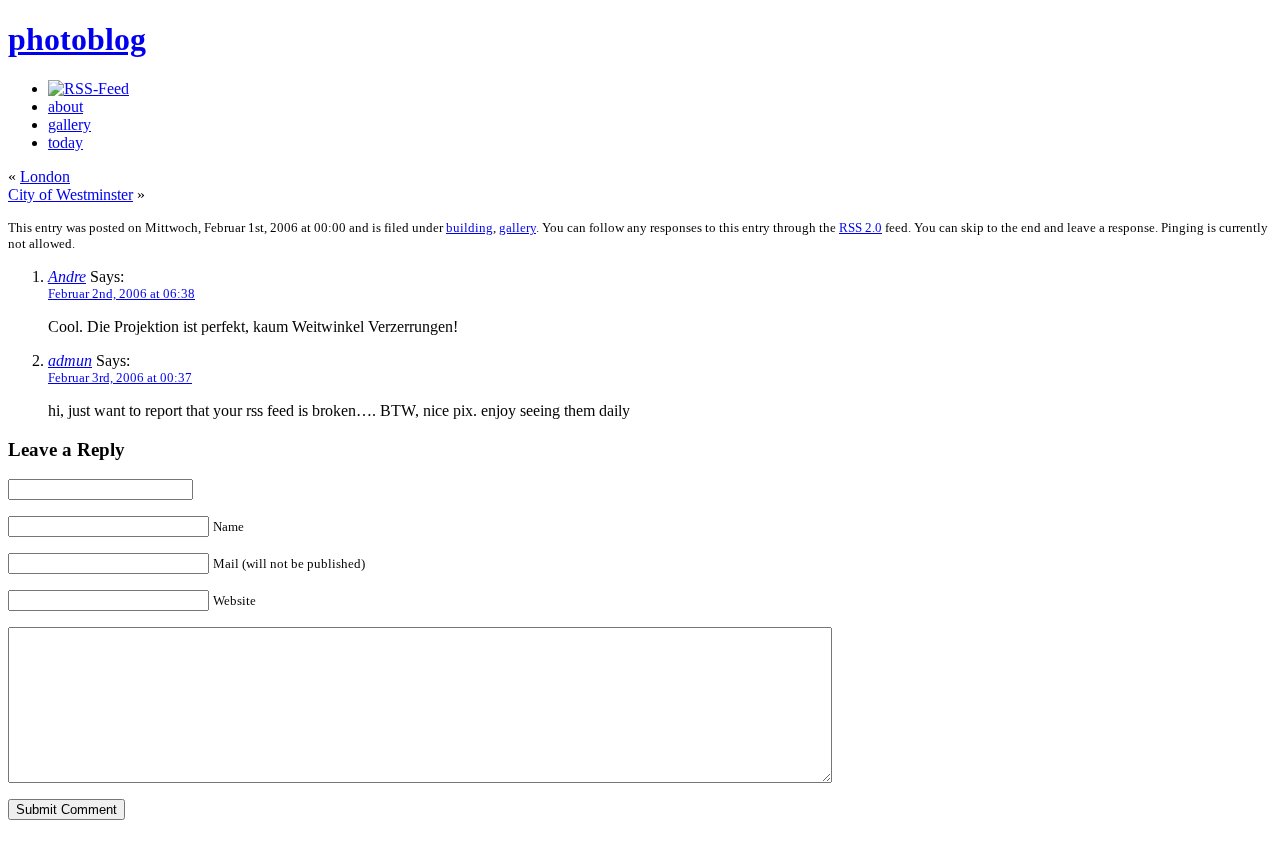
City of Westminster (70, 194)
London (45, 176)
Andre (67, 276)
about (65, 106)
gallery (69, 124)
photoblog (77, 39)
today (65, 142)
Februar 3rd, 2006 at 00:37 (120, 377)
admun (70, 360)
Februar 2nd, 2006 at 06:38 (121, 293)
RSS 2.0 (860, 227)
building (469, 227)
